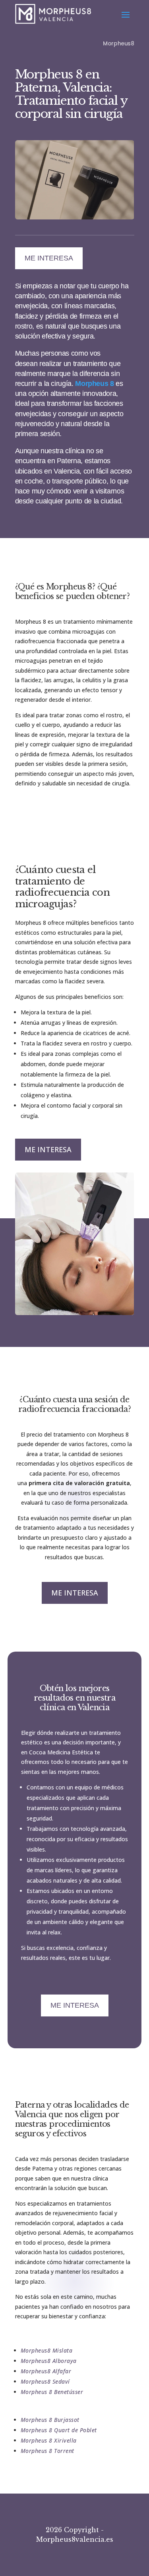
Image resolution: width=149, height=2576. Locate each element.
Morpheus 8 (94, 384)
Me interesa (49, 258)
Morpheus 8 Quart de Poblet (59, 2430)
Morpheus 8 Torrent (47, 2451)
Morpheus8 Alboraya (49, 2361)
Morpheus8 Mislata (47, 2350)
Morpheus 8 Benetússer (52, 2392)
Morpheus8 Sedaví (45, 2381)
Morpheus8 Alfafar (46, 2371)
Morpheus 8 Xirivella (49, 2440)
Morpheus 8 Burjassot (50, 2420)
